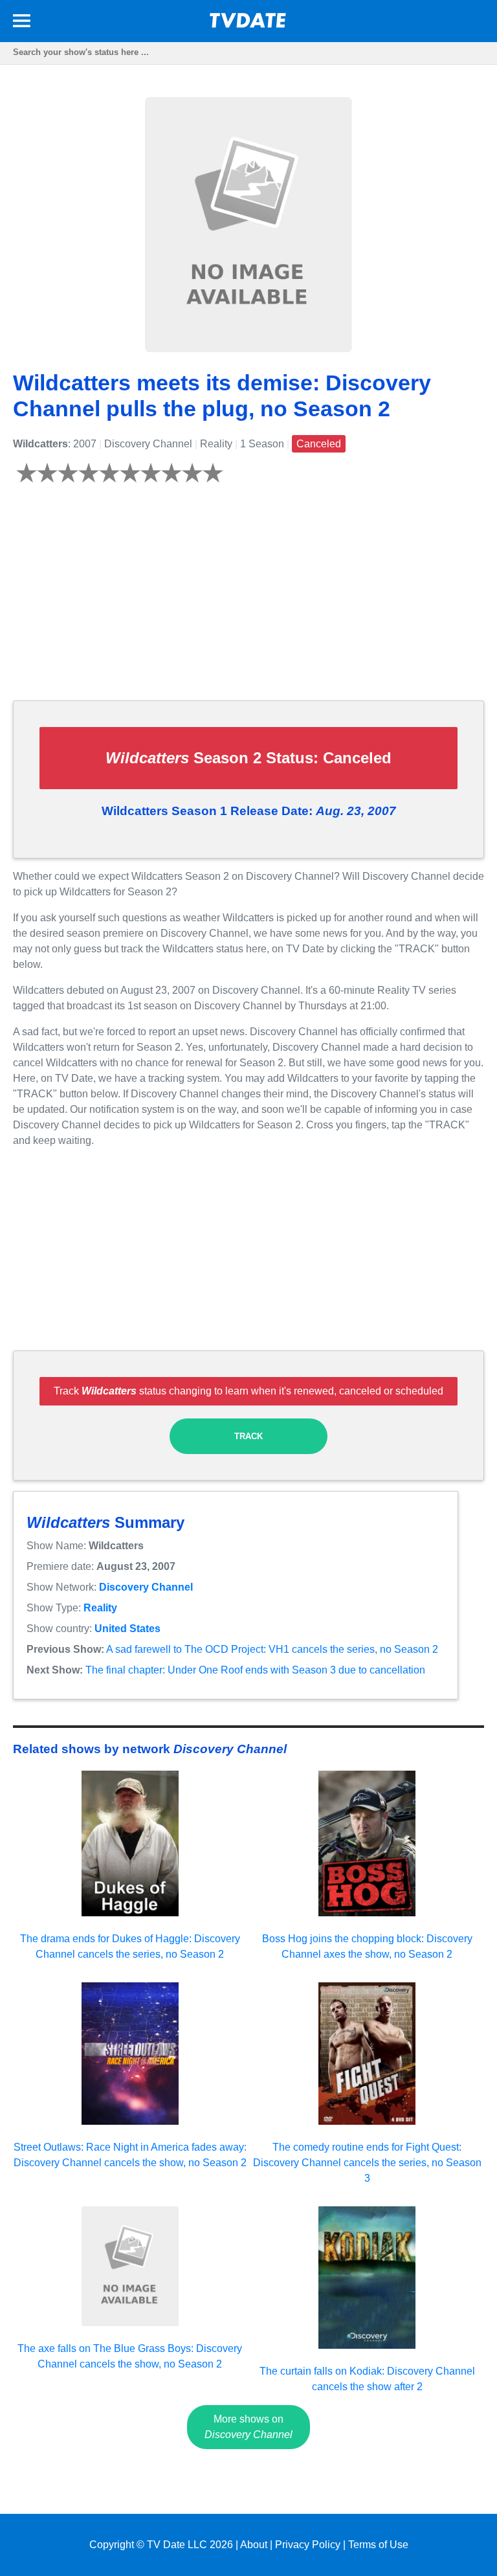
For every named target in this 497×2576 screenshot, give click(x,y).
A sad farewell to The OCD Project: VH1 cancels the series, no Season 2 (272, 1649)
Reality (100, 1608)
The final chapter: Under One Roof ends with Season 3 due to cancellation (255, 1670)
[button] (22, 23)
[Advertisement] (248, 599)
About (254, 2545)
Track (248, 1436)
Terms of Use (378, 2545)
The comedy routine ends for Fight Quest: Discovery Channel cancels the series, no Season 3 (367, 2163)
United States (127, 1629)
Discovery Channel (146, 1587)
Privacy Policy (308, 2545)
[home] (248, 24)
